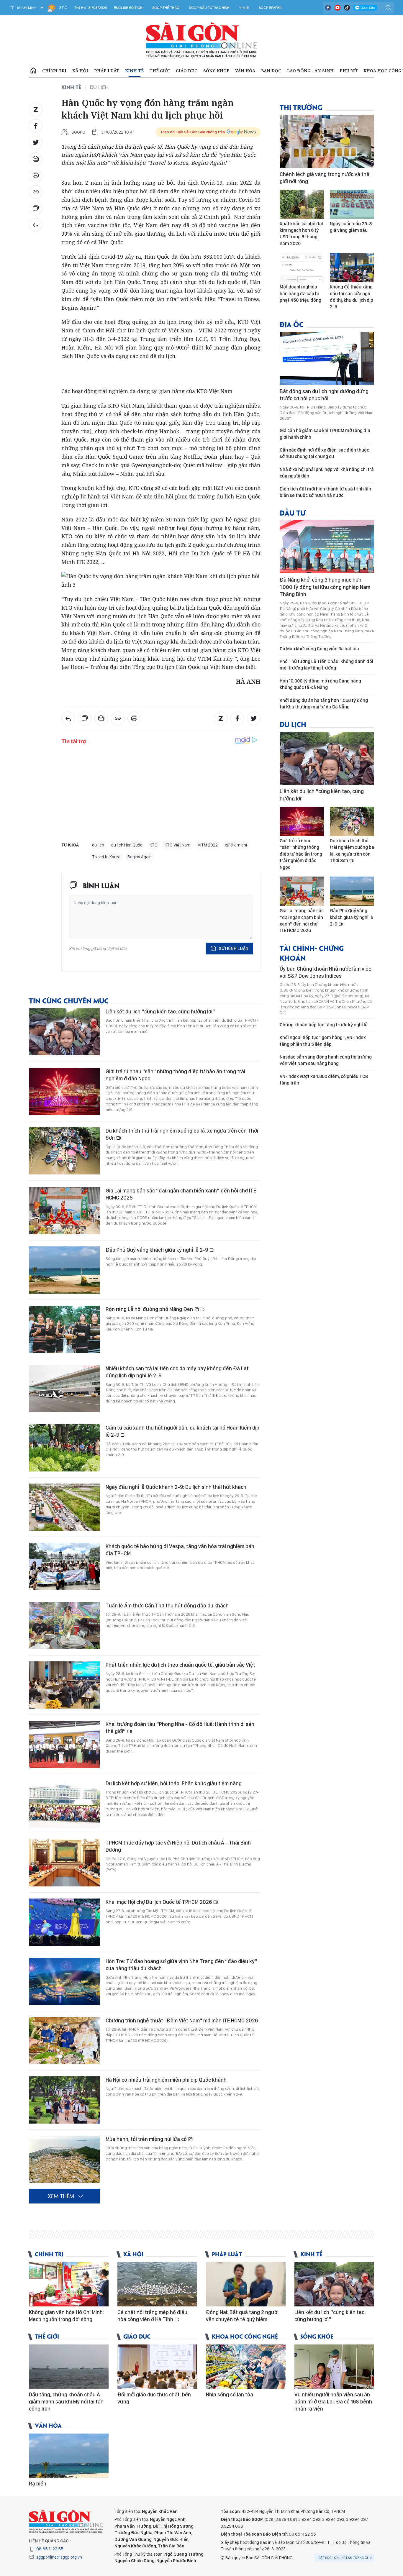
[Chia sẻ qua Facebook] (36, 126)
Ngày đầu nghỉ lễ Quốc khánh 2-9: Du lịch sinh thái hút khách (176, 1487)
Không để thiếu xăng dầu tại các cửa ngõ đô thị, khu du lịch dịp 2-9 (352, 297)
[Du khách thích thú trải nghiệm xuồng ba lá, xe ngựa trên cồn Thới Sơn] (64, 1151)
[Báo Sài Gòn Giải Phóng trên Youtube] (338, 8)
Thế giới (160, 71)
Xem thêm (61, 2196)
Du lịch (99, 87)
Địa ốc (292, 324)
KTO (154, 845)
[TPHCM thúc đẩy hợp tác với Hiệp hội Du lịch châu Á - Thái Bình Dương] (64, 1863)
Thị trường (301, 107)
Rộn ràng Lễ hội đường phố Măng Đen (150, 1309)
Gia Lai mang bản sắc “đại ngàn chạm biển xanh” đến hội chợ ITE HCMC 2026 (181, 1194)
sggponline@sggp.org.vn (59, 2557)
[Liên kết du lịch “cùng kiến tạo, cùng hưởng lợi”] (64, 1032)
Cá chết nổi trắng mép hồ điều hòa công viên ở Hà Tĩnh (152, 2316)
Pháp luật (107, 71)
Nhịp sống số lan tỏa (230, 2394)
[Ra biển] (69, 2456)
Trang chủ (33, 71)
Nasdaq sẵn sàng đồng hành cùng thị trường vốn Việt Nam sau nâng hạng (326, 1060)
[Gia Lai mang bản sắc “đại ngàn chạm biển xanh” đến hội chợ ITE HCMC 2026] (64, 1211)
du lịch (98, 845)
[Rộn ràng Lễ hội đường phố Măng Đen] (64, 1329)
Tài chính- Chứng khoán (312, 953)
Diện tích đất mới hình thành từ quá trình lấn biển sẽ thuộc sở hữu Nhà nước (325, 492)
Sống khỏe (216, 71)
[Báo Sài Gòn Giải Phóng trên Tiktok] (347, 8)
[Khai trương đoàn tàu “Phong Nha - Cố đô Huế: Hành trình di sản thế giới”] (64, 1744)
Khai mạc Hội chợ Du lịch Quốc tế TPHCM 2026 (159, 1902)
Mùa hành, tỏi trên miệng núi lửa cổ (147, 2139)
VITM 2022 (208, 845)
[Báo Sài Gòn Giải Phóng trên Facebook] (328, 8)
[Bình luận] (36, 209)
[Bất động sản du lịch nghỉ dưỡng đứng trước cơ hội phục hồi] (327, 358)
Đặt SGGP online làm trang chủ (345, 2558)
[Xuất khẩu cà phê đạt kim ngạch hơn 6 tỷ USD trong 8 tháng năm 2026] (302, 204)
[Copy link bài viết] (36, 192)
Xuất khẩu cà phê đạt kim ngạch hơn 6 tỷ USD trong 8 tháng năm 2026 (302, 234)
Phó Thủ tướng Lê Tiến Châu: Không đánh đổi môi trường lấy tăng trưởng (326, 665)
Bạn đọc (271, 71)
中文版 (244, 8)
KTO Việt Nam (178, 845)
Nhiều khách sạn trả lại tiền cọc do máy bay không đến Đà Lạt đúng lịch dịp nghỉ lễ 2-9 (177, 1372)
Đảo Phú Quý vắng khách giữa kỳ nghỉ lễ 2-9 (157, 1250)
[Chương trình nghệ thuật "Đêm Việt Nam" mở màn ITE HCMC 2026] (64, 2041)
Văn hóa (245, 71)
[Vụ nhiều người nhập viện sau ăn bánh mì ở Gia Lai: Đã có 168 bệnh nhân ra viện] (334, 2367)
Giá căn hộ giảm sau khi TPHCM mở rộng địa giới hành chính (325, 434)
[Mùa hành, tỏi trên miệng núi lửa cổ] (64, 2159)
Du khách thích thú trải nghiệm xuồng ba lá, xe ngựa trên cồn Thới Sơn (182, 1134)
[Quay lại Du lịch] (36, 225)
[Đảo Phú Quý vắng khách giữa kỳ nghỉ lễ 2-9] (64, 1270)
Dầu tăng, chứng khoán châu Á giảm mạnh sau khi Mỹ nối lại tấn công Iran (66, 2402)
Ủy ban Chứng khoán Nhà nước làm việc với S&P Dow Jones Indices (325, 972)
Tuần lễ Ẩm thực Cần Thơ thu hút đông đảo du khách (167, 1606)
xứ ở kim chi (236, 845)
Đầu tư (293, 512)
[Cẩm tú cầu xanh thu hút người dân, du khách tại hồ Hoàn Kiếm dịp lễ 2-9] (64, 1448)
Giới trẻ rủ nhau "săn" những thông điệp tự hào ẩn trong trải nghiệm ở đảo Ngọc (175, 1075)
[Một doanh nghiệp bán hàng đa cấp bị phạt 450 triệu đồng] (302, 268)
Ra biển (38, 2484)
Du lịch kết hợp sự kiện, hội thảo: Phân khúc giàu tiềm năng (174, 1783)
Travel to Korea (106, 857)
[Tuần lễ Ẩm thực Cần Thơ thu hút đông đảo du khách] (64, 1626)
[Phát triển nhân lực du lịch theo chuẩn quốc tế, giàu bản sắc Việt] (64, 1685)
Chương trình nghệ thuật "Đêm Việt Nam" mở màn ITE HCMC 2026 (182, 2020)
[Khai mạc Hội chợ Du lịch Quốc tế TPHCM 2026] (64, 1922)
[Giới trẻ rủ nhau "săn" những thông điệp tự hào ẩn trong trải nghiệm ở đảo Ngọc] (64, 1092)
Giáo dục (187, 71)
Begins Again (140, 857)
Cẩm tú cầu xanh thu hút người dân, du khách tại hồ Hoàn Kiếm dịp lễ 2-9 (182, 1431)
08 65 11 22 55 (50, 2549)
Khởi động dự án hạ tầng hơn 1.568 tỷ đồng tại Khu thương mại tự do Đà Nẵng (324, 704)
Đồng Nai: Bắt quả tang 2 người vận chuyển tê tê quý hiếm (242, 2316)
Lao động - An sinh (310, 71)
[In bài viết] (36, 175)
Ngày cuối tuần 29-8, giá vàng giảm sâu (351, 227)
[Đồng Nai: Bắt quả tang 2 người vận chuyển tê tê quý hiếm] (246, 2284)
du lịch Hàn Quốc (127, 845)
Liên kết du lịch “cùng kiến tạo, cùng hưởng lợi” (160, 1011)
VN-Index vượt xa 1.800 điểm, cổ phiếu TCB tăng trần (324, 1080)
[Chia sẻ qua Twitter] (36, 142)
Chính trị (54, 71)
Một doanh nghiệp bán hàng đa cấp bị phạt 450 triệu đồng (300, 293)
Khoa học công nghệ (245, 2336)
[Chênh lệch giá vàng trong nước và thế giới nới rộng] (327, 141)
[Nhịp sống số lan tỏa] (246, 2367)
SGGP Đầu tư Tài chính (209, 8)
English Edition (128, 8)
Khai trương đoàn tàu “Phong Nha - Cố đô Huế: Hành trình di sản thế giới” (180, 1728)
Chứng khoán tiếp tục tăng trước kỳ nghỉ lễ (324, 1025)
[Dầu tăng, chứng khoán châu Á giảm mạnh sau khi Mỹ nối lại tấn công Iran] (69, 2367)
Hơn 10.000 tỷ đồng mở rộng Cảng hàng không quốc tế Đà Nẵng (320, 684)
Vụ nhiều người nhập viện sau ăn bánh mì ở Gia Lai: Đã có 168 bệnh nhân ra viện (333, 2402)
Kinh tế (134, 71)
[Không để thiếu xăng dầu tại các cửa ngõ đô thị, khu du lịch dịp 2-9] (352, 268)
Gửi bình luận (234, 949)
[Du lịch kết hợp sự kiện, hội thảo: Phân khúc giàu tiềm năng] (64, 1804)
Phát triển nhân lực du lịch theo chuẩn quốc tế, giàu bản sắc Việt (180, 1665)
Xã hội (80, 71)
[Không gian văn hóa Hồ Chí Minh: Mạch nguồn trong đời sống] (69, 2284)
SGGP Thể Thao (166, 8)
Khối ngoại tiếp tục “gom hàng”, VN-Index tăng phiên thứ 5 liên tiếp (323, 1041)
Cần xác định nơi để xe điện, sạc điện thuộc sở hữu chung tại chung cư (324, 453)
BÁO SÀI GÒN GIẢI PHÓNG (202, 40)
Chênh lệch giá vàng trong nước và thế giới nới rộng (325, 178)
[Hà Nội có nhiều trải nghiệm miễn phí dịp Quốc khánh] (64, 2100)
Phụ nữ (349, 71)
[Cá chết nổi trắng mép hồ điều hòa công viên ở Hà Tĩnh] (157, 2284)
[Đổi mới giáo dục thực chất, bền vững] (157, 2367)
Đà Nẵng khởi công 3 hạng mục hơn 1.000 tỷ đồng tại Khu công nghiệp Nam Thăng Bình (325, 587)
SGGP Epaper (270, 8)
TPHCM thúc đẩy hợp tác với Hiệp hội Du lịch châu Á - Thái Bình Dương (178, 1846)
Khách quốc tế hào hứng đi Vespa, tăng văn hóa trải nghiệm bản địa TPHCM (180, 1550)
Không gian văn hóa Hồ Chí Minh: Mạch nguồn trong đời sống (66, 2316)
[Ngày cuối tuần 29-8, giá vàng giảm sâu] (352, 204)
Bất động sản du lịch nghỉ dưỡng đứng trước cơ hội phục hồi (324, 395)
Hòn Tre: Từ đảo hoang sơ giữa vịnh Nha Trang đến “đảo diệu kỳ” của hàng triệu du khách (181, 1965)
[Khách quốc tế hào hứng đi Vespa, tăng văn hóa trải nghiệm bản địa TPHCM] (64, 1566)
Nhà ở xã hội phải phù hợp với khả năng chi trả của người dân (327, 473)
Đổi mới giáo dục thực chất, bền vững (154, 2398)
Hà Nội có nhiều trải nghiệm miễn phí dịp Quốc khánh (166, 2080)
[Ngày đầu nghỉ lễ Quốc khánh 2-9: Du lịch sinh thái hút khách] (64, 1507)
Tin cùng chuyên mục (69, 1000)
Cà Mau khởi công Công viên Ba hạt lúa (319, 649)
